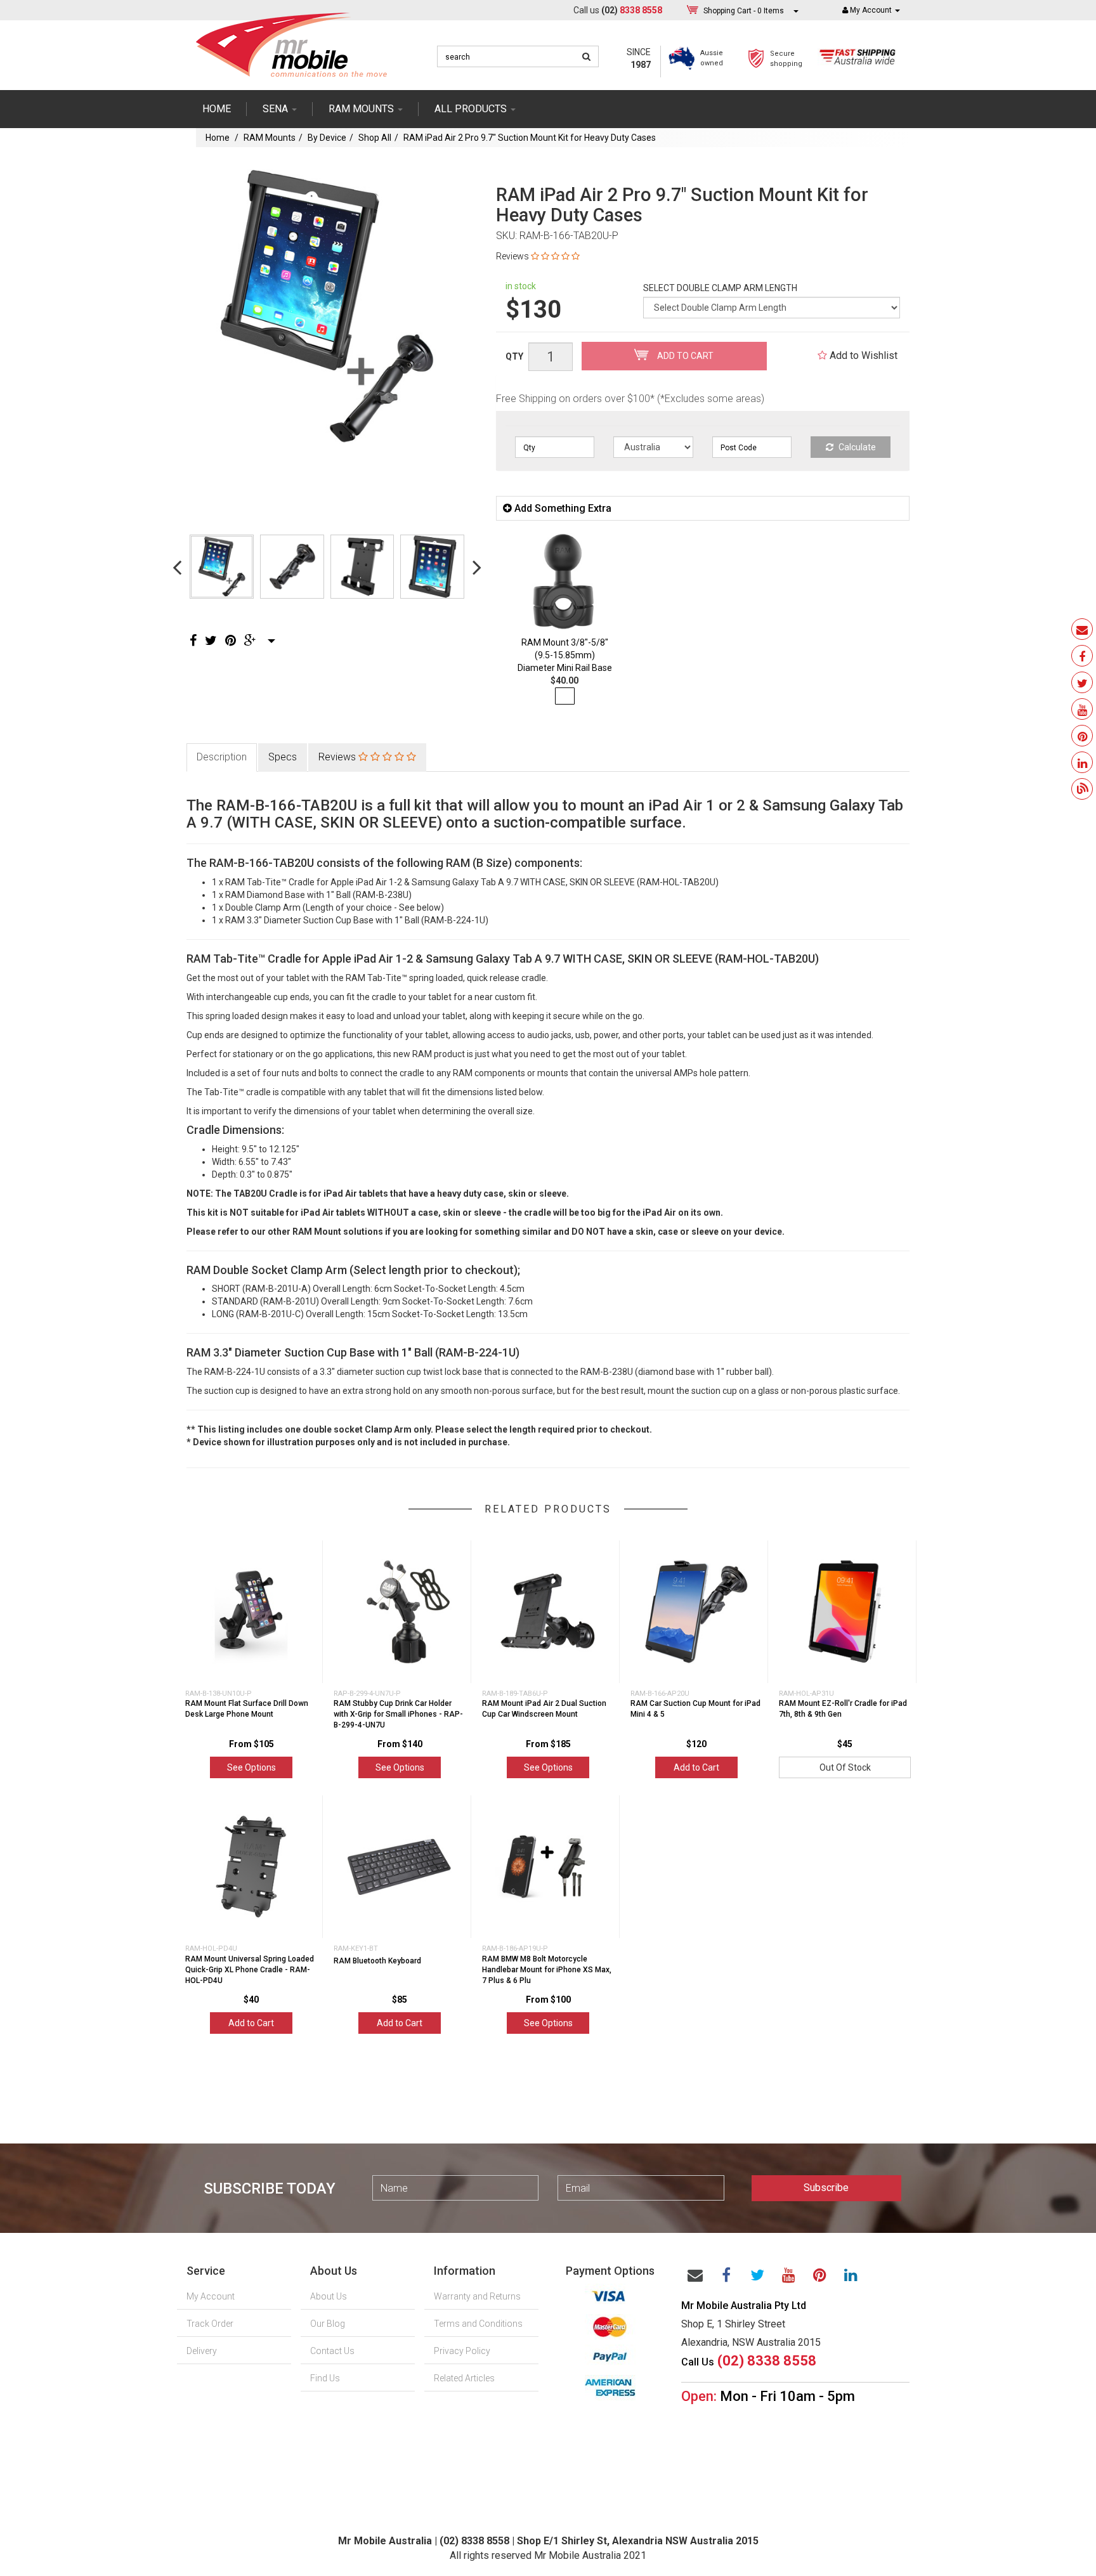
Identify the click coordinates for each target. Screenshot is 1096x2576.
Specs (283, 757)
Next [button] (477, 567)
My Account (211, 2296)
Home (217, 109)
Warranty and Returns (477, 2296)
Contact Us (332, 2351)
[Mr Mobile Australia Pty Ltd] (291, 41)
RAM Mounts (270, 138)
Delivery (202, 2351)
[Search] (586, 56)
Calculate (856, 447)
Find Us (325, 2378)
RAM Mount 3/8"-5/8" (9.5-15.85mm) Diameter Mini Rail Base (565, 655)
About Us (329, 2296)
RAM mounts (362, 109)
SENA (277, 109)
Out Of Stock (845, 1767)
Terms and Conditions (478, 2324)
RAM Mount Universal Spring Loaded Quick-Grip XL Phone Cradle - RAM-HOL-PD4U (250, 1970)
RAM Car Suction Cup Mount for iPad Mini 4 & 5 (695, 1709)
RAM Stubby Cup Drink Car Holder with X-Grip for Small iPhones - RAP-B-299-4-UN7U (398, 1714)
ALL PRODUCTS (472, 109)
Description (222, 757)
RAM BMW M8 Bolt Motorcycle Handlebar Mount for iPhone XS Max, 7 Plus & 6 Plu (547, 1970)
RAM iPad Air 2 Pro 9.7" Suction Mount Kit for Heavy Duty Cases (530, 138)
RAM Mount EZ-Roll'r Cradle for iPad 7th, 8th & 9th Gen (843, 1709)
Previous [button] (177, 567)
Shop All (375, 138)
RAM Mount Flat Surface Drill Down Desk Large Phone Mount (247, 1709)
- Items (744, 11)
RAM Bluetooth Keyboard (377, 1961)
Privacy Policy (462, 2351)
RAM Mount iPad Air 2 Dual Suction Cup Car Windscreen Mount (544, 1709)
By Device (327, 138)
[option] (327, 307)
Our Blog (328, 2324)
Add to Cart (684, 356)
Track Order (210, 2324)
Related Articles (464, 2378)
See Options (251, 1767)
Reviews (338, 757)
